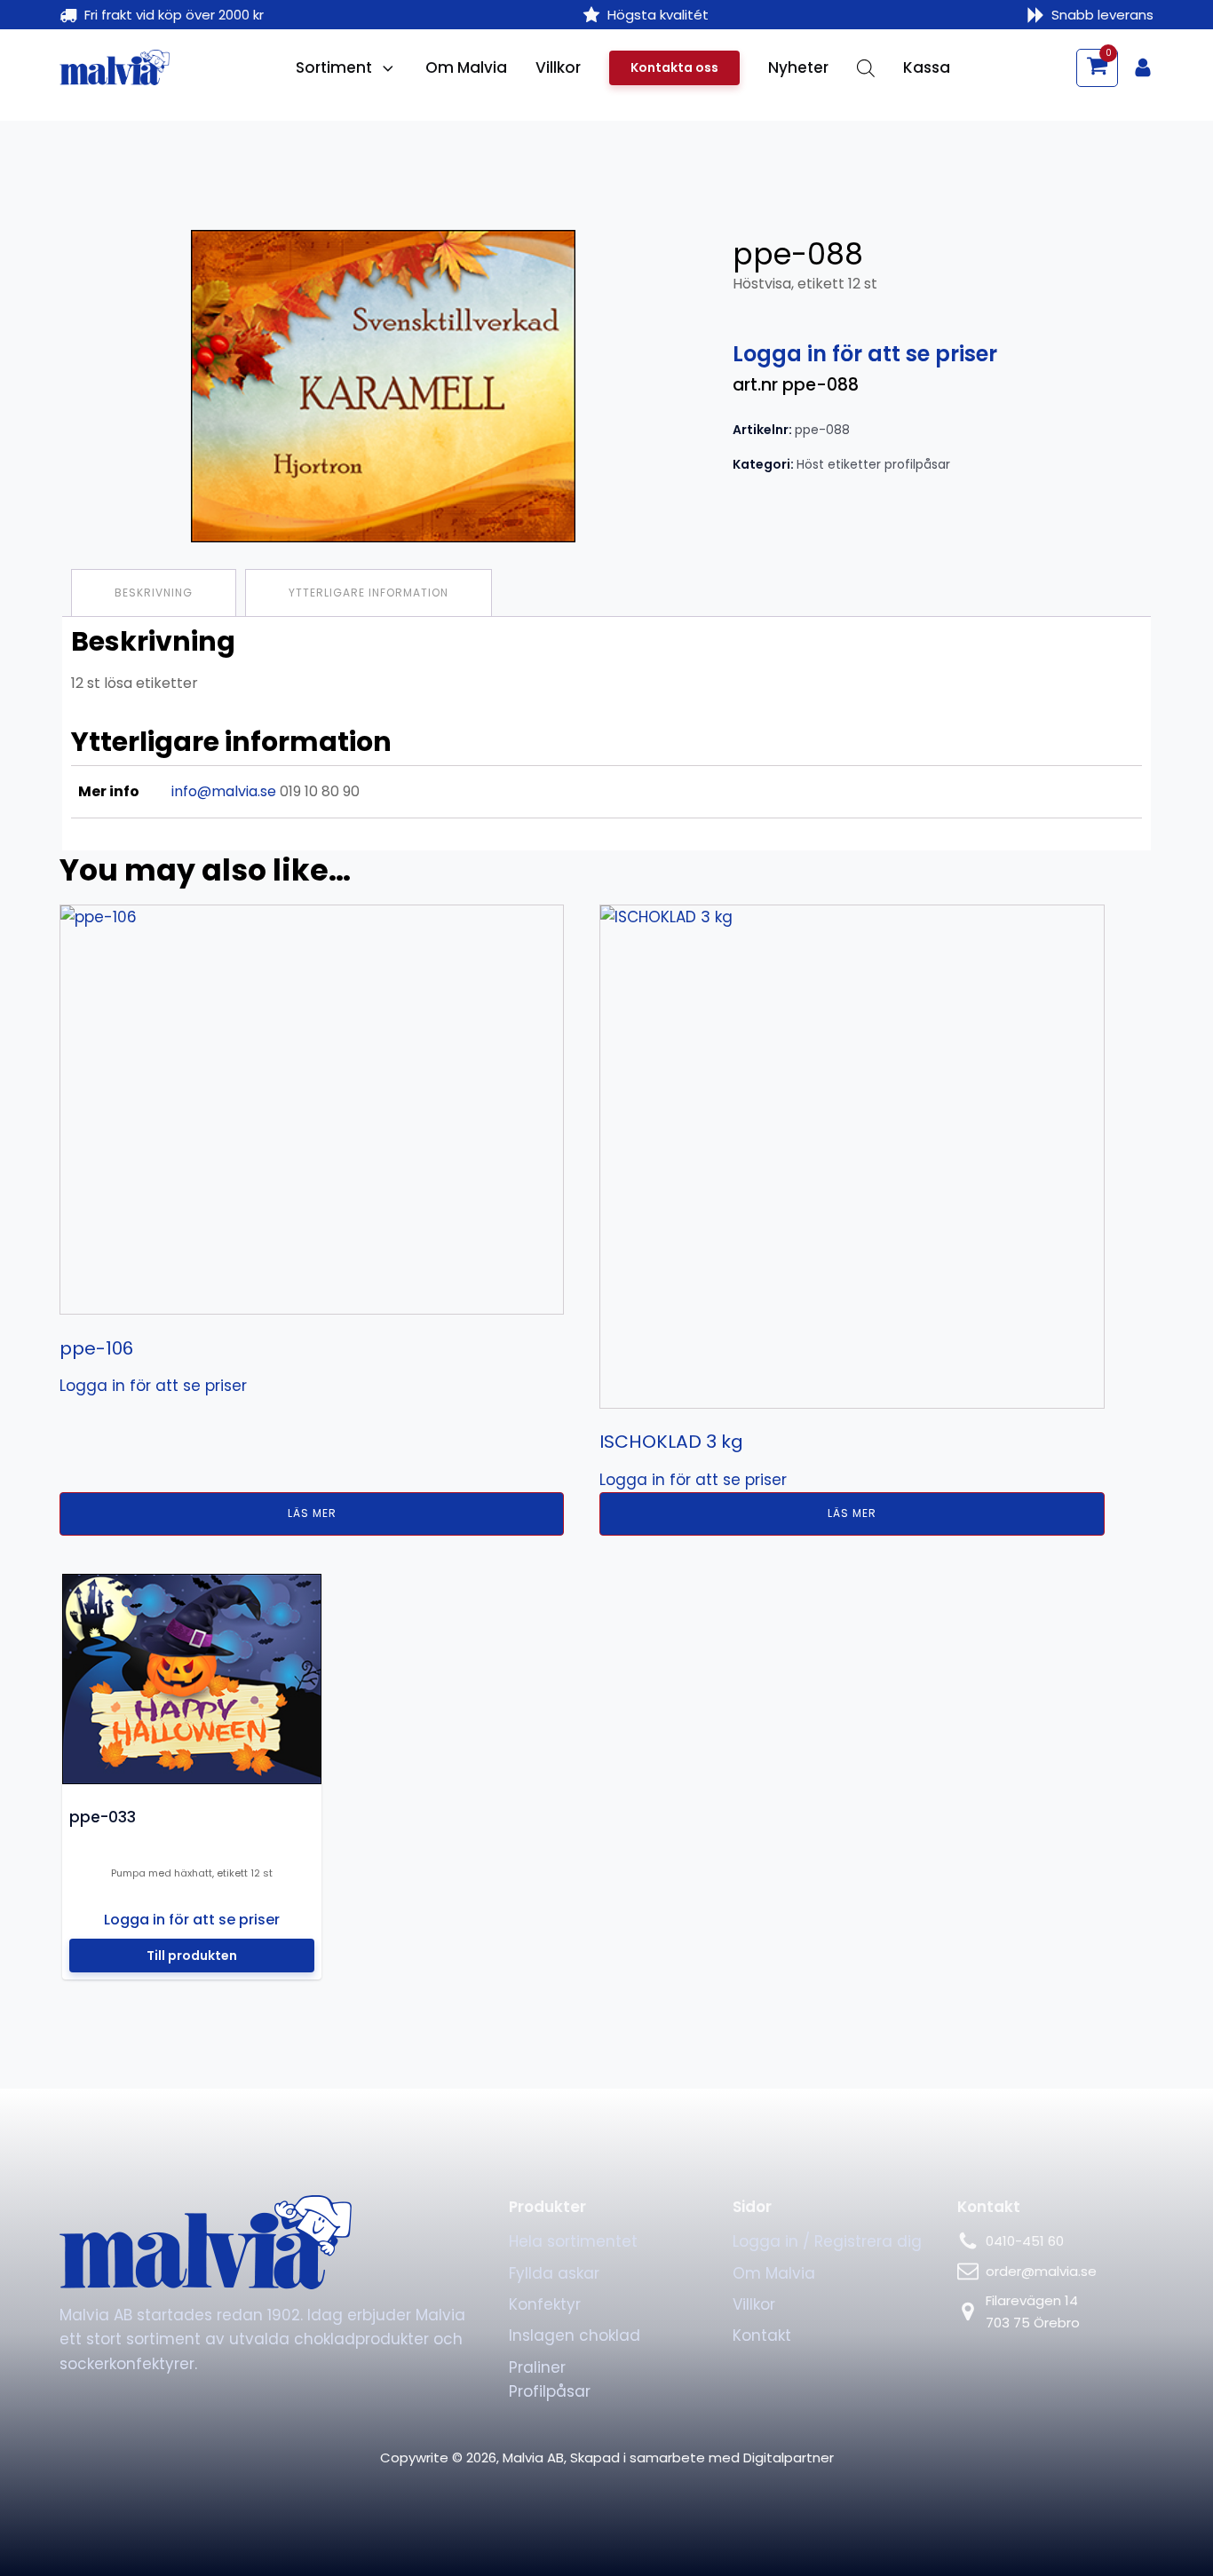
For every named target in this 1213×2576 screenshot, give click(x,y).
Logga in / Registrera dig (827, 2241)
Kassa (927, 67)
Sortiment (334, 67)
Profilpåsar (550, 2391)
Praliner (537, 2367)
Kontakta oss (674, 67)
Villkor (558, 67)
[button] (1097, 67)
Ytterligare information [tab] (369, 593)
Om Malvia (466, 67)
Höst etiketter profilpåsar (873, 464)
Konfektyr (545, 2304)
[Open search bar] (866, 68)
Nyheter (798, 67)
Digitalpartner (789, 2457)
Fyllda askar (554, 2273)
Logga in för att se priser (865, 354)
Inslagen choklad (575, 2335)
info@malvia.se (224, 791)
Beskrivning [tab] (154, 593)
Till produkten (192, 1955)
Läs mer (312, 1513)
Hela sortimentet (573, 2241)
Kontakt (762, 2335)
